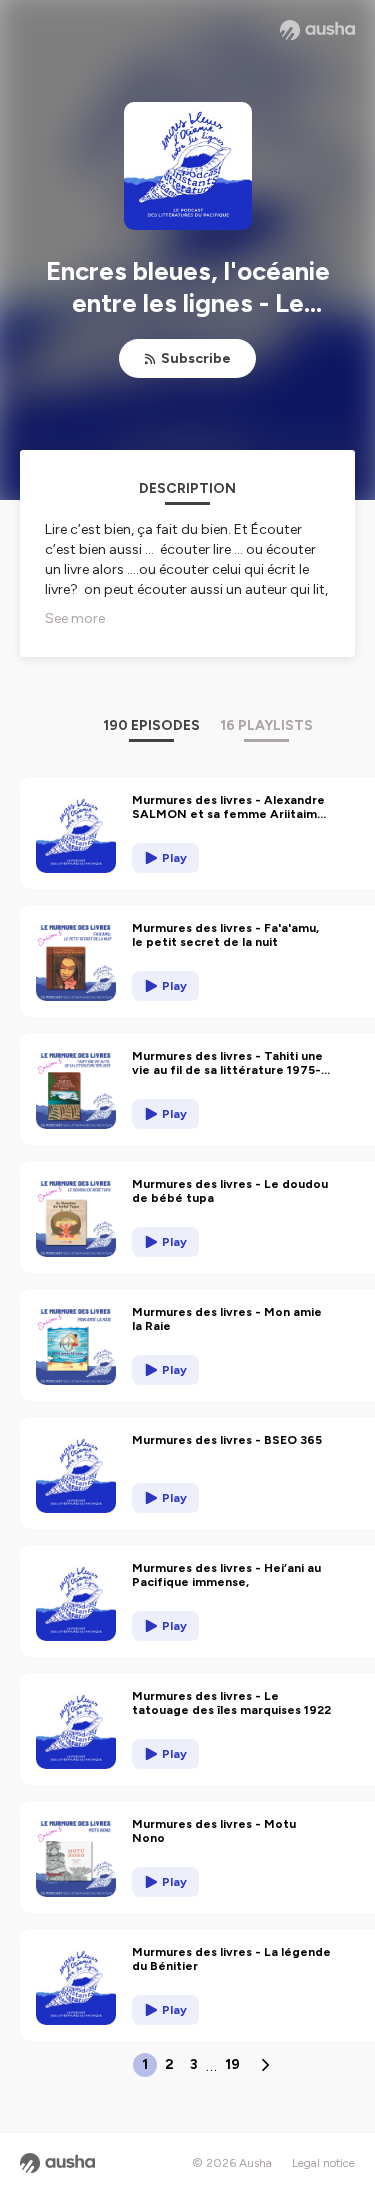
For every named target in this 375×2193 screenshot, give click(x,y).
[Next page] (265, 2065)
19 (232, 2064)
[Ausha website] (317, 30)
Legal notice (323, 2163)
